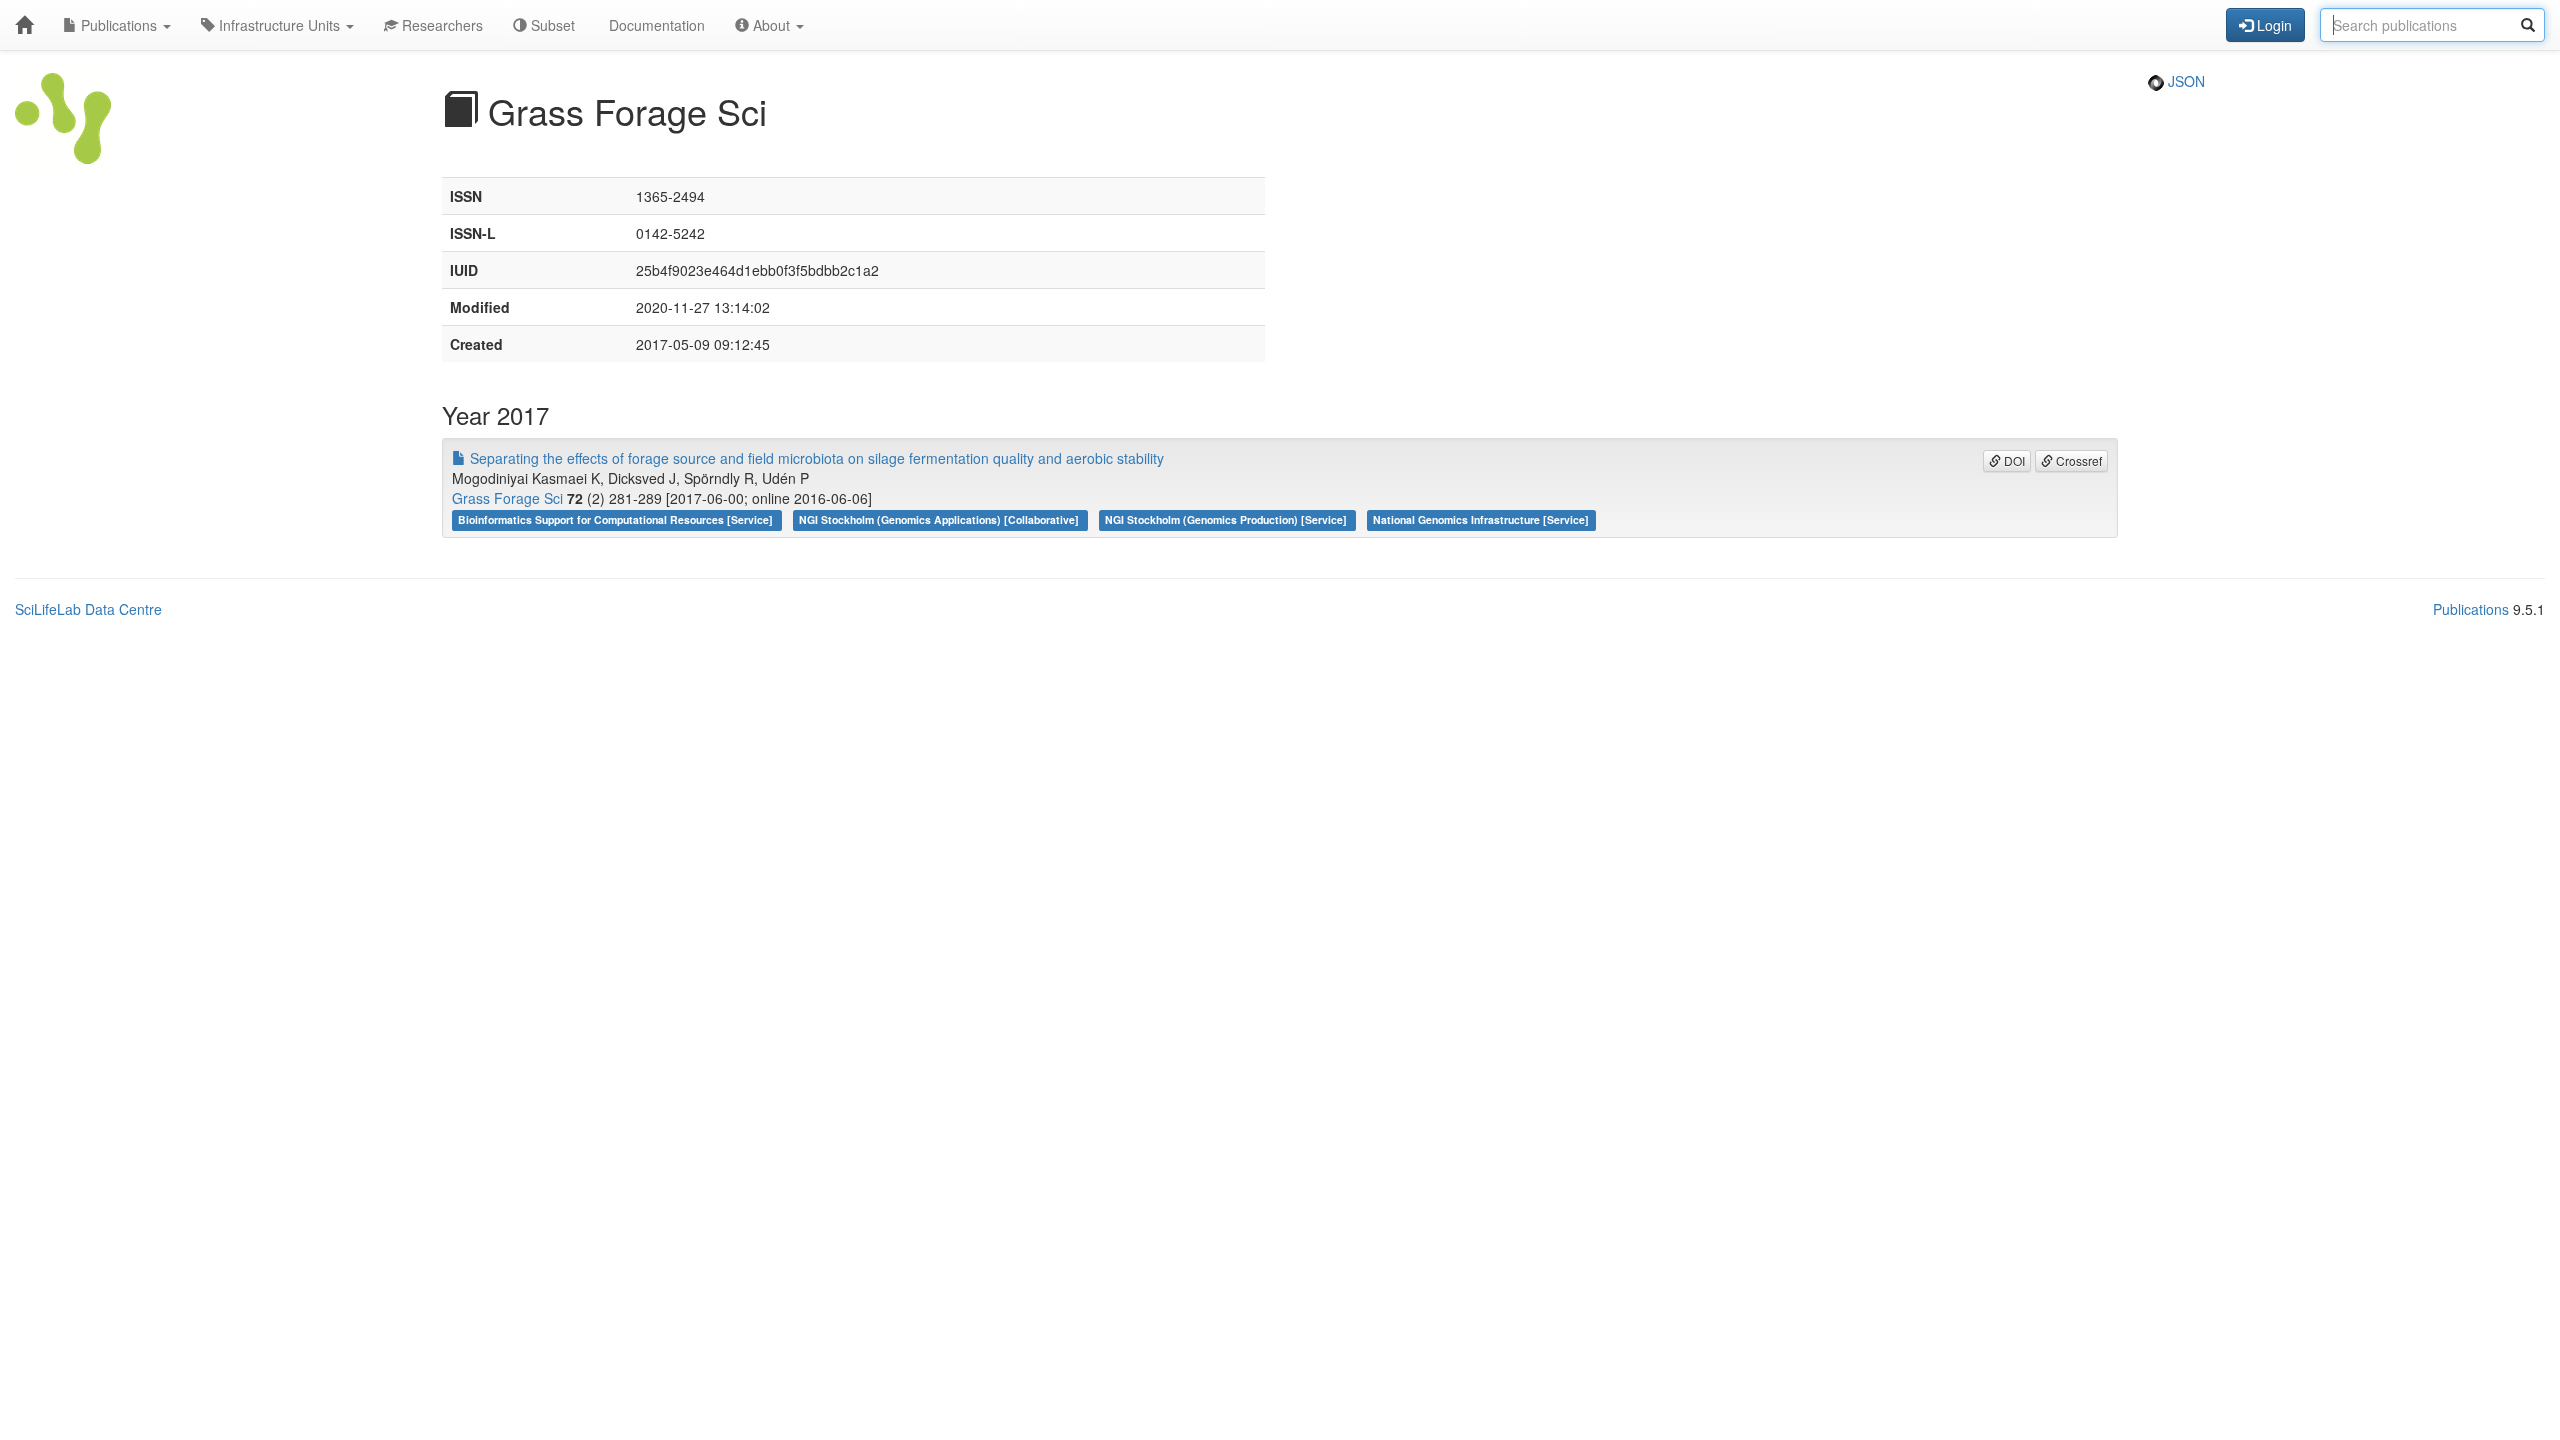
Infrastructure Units (279, 25)
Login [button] (2272, 25)
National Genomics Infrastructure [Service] (1481, 519)
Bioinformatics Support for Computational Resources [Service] (617, 519)
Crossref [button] (2077, 460)
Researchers (440, 25)
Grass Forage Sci (507, 498)
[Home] (24, 25)
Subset (551, 25)
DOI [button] (2013, 460)
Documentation (655, 25)
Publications (119, 25)
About (771, 25)
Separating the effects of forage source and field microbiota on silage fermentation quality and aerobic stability (815, 458)
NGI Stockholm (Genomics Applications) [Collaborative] (940, 519)
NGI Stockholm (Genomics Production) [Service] (1227, 519)
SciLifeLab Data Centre (88, 609)
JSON (2184, 81)
